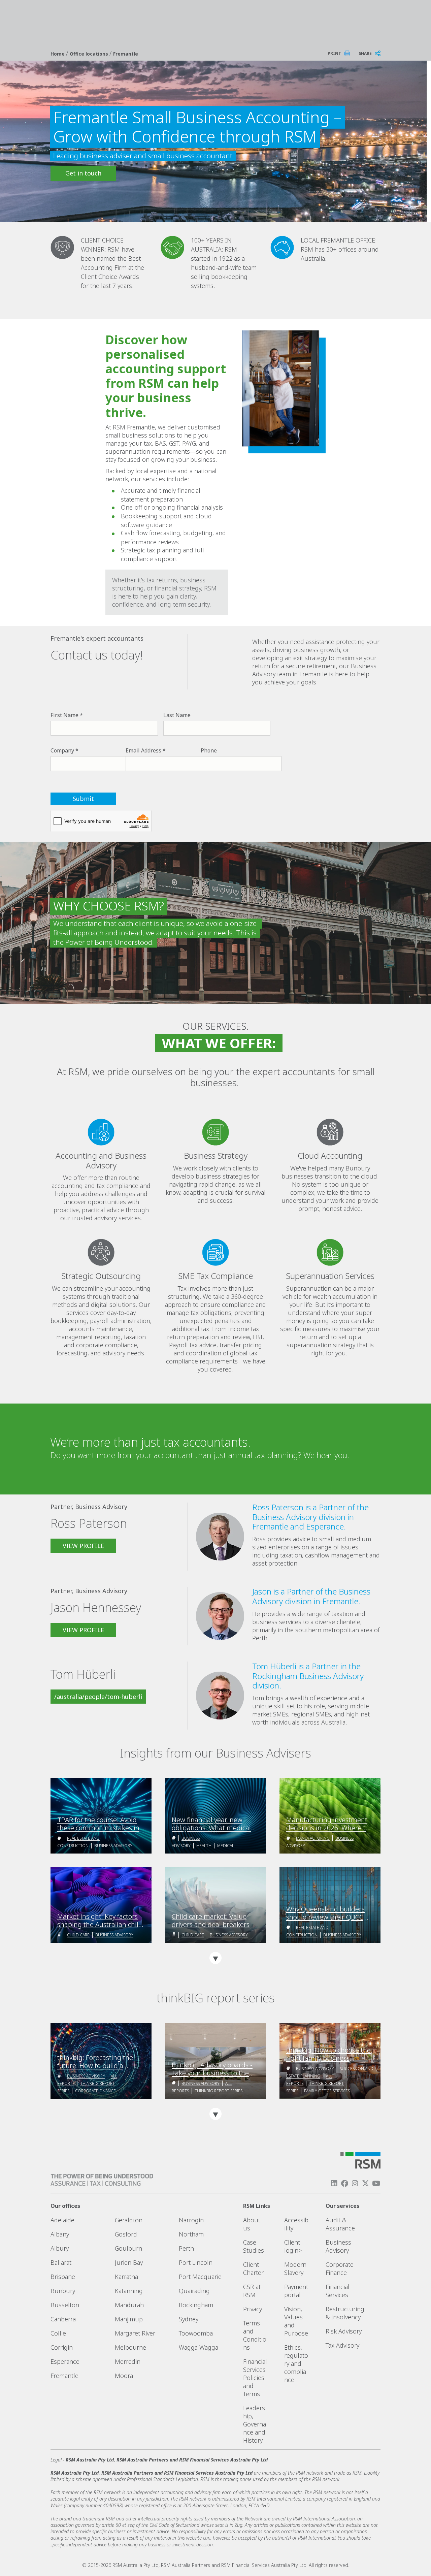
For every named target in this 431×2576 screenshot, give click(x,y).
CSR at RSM (252, 2291)
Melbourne (130, 2347)
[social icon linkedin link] (334, 2183)
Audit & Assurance (340, 2224)
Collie (58, 2333)
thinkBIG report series (219, 2091)
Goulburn (128, 2248)
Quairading (194, 2291)
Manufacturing (313, 1838)
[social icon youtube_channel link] (376, 2183)
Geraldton (129, 2220)
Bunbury (63, 2291)
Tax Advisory (342, 2345)
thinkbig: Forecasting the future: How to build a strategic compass (95, 2062)
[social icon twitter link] (366, 2183)
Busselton (65, 2305)
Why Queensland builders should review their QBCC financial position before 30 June (327, 1913)
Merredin (128, 2361)
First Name (64, 715)
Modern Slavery (295, 2268)
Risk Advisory (344, 2331)
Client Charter (253, 2268)
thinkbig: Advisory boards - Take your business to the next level (212, 2069)
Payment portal (296, 2291)
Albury (60, 2248)
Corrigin (62, 2347)
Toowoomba (196, 2333)
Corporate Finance (95, 2091)
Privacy (253, 2309)
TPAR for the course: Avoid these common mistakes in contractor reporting (98, 1824)
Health (204, 1846)
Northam (191, 2234)
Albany (60, 2234)
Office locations (90, 54)
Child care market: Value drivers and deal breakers (211, 1921)
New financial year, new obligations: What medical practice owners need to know (211, 1824)
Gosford (126, 2234)
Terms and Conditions (255, 2335)
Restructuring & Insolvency (345, 2313)
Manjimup (129, 2319)
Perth (186, 2248)
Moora (124, 2376)
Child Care (78, 1935)
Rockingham (196, 2305)
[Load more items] (215, 1958)
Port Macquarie (200, 2277)
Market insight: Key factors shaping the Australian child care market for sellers (100, 1921)
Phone (209, 750)
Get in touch (83, 173)
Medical (226, 1846)
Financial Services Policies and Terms (255, 2378)
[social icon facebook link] (344, 2183)
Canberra (63, 2319)
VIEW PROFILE (83, 1546)
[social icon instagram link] (355, 2183)
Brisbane (63, 2277)
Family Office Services (327, 2091)
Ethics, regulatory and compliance (296, 2363)
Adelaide (62, 2220)
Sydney (189, 2319)
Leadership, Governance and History (255, 2424)
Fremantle (126, 54)
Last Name (177, 715)
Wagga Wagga (198, 2347)
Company (62, 750)
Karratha (126, 2277)
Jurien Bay (129, 2262)
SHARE (365, 53)
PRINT (334, 53)
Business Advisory (113, 1846)
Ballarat (61, 2262)
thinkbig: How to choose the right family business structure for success (328, 2054)
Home (58, 54)
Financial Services (338, 2291)
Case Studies (254, 2246)
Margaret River (135, 2333)
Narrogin (191, 2220)
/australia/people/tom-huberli (98, 1697)
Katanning (129, 2291)
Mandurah (129, 2305)
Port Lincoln (196, 2262)
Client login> (293, 2246)
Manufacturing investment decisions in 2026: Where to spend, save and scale (328, 1824)
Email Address (143, 750)
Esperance (65, 2361)
